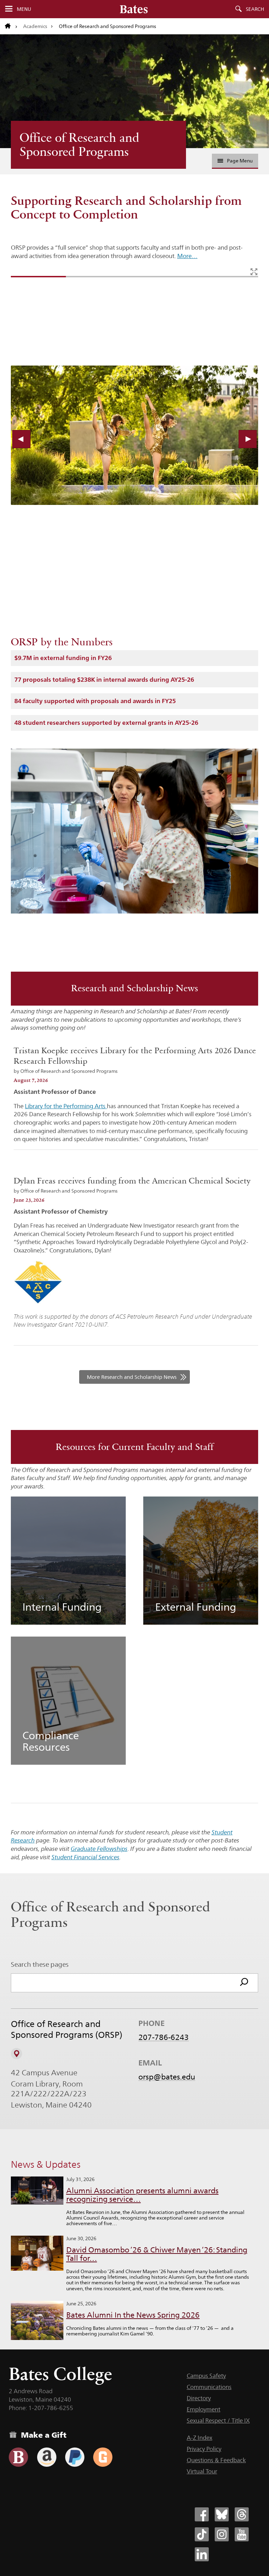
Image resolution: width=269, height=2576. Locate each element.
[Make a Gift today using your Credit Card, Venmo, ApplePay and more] (18, 2457)
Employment (204, 2409)
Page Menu (240, 161)
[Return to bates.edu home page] (11, 26)
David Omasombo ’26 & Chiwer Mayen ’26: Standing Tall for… (157, 2254)
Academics (35, 26)
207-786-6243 (164, 2037)
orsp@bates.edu (167, 2077)
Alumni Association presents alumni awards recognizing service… (142, 2195)
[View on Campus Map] (16, 2054)
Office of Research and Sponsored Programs (80, 145)
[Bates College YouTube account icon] (242, 2534)
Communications (209, 2387)
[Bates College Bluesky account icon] (222, 2514)
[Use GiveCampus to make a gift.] (103, 2457)
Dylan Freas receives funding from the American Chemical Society (132, 1181)
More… (187, 256)
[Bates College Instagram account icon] (222, 2534)
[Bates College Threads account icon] (242, 2514)
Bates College (60, 2374)
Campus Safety (206, 2376)
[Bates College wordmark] (134, 9)
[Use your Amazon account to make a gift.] (47, 2457)
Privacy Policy (204, 2449)
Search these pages (40, 1964)
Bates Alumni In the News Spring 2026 (133, 2315)
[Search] (244, 1983)
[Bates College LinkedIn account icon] (202, 2554)
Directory (199, 2398)
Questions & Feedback (216, 2460)
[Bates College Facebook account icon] (202, 2514)
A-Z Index (199, 2438)
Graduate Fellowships (99, 1849)
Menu (24, 9)
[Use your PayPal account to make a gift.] (75, 2457)
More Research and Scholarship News (132, 1377)
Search (255, 9)
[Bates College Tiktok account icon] (202, 2534)
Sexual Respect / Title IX (218, 2421)
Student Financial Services (85, 1857)
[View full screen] (254, 272)
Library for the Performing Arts (66, 1106)
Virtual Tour (202, 2471)
